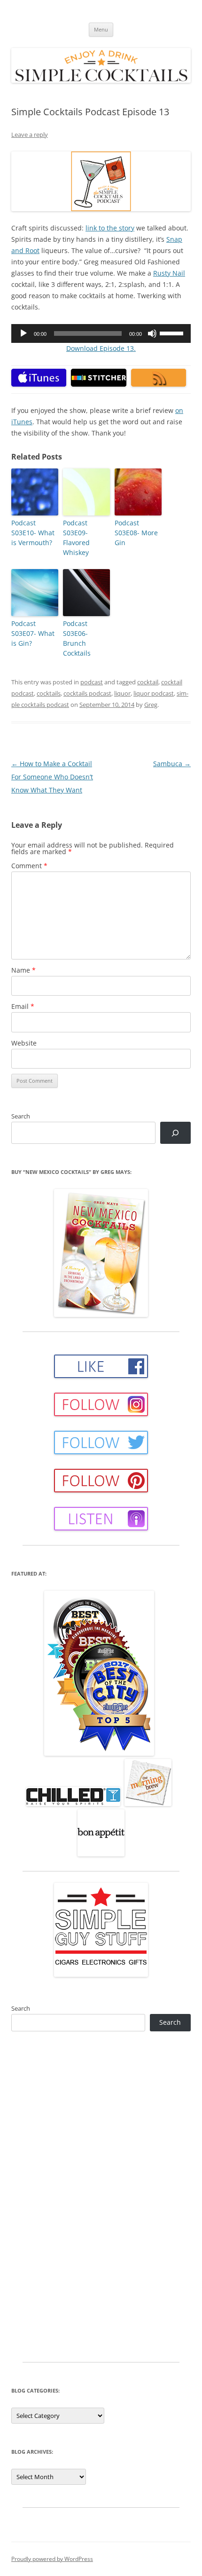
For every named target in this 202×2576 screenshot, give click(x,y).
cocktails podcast (87, 693)
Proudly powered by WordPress (52, 2559)
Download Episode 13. (101, 348)
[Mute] (152, 333)
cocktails (49, 693)
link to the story (110, 228)
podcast (92, 682)
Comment (29, 866)
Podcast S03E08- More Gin (136, 533)
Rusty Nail (169, 273)
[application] (101, 333)
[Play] (23, 333)
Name (23, 970)
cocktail (148, 682)
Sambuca (172, 764)
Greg (151, 705)
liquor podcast (154, 693)
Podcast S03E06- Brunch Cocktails (77, 638)
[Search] (175, 1133)
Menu (101, 29)
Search (21, 1116)
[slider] (173, 333)
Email (23, 1006)
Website (24, 1043)
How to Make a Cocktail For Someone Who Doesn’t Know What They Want (52, 777)
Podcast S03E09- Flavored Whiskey (76, 538)
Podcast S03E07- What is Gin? (33, 633)
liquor (122, 693)
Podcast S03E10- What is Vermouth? (33, 533)
